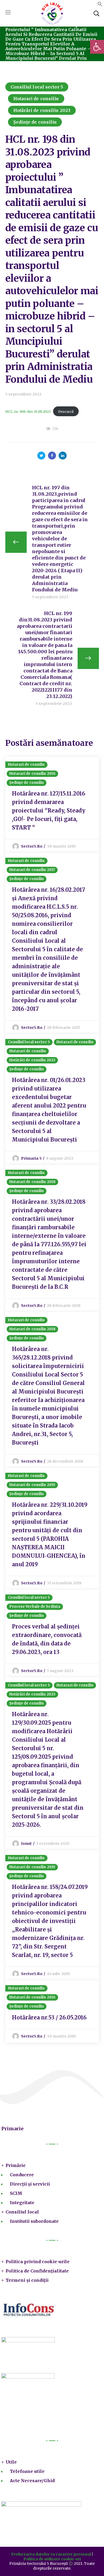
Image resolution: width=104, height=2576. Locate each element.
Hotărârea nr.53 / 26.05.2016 (49, 2017)
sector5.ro (32, 846)
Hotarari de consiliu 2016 (33, 774)
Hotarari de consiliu (36, 99)
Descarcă (66, 411)
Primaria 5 (31, 1158)
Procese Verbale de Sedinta (35, 1607)
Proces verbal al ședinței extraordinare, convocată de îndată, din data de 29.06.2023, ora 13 (47, 1639)
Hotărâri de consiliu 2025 (33, 1694)
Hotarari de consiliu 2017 (32, 870)
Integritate (22, 2203)
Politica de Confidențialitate (37, 2271)
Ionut (27, 1843)
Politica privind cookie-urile (38, 2262)
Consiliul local (22, 2212)
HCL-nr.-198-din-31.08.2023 (28, 411)
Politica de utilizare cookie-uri (52, 2559)
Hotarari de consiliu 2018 (33, 1182)
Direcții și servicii (30, 2184)
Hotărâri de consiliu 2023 (42, 110)
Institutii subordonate (34, 2221)
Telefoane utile (27, 2471)
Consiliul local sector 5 (37, 87)
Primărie (16, 2165)
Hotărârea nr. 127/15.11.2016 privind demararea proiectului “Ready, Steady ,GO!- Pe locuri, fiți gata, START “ (49, 811)
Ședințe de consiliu (35, 122)
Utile (11, 2462)
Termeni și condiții (27, 2280)
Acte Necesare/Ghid (32, 2481)
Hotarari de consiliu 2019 (32, 1485)
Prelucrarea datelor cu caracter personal (51, 2554)
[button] (100, 5)
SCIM (16, 2193)
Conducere (22, 2175)
